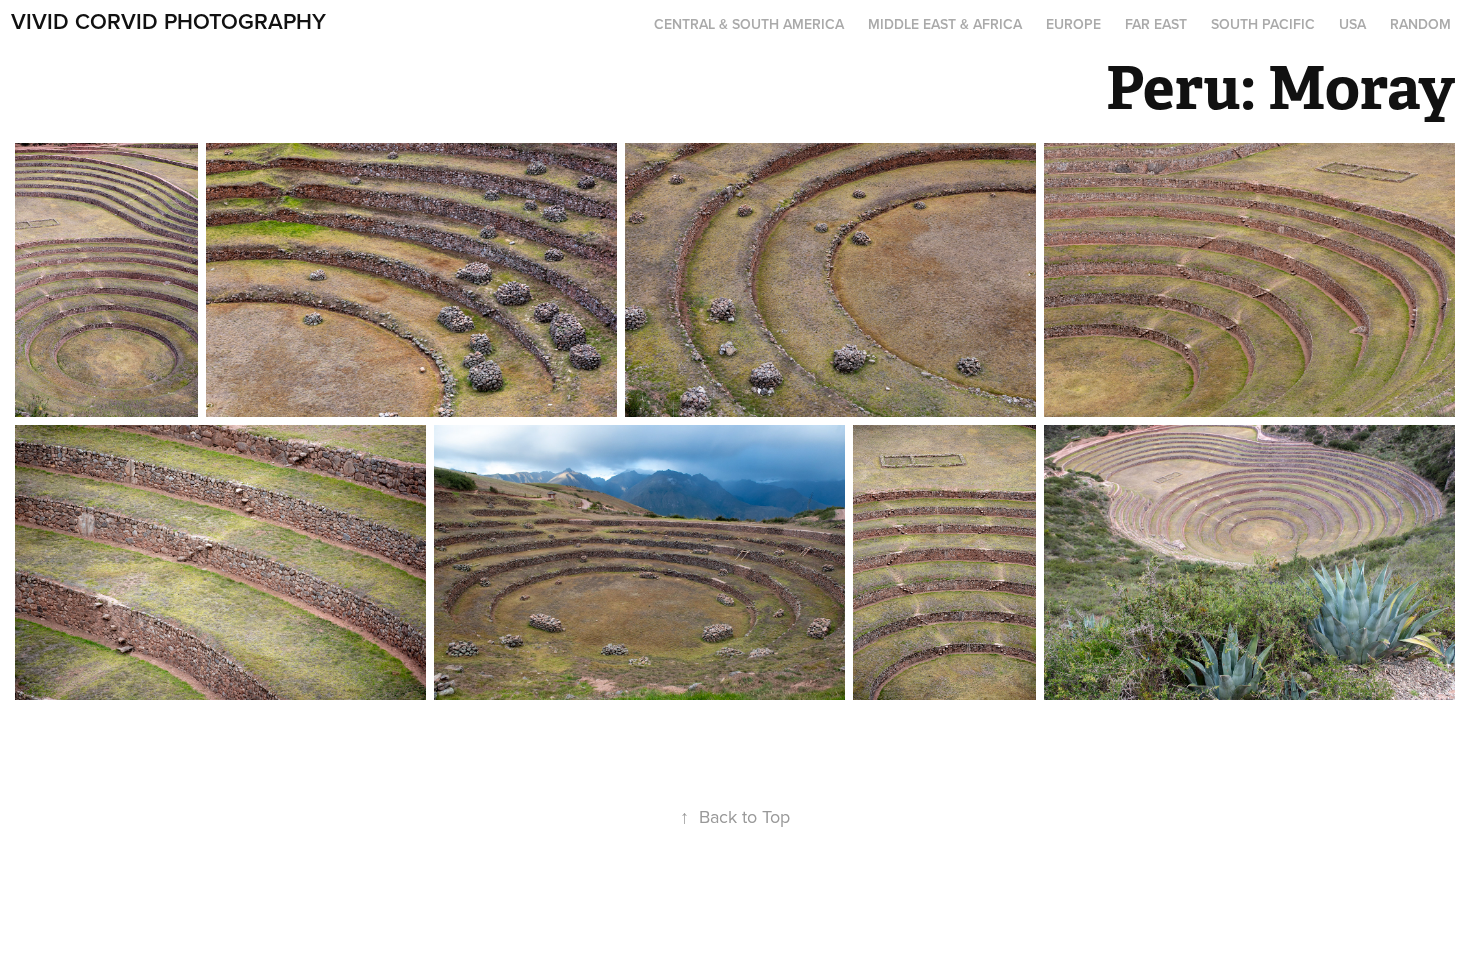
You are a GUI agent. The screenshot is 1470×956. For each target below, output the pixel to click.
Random (1420, 24)
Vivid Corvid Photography (168, 21)
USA (1352, 24)
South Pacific (1263, 24)
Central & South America (749, 24)
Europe (1073, 24)
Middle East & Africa (945, 24)
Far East (1156, 24)
